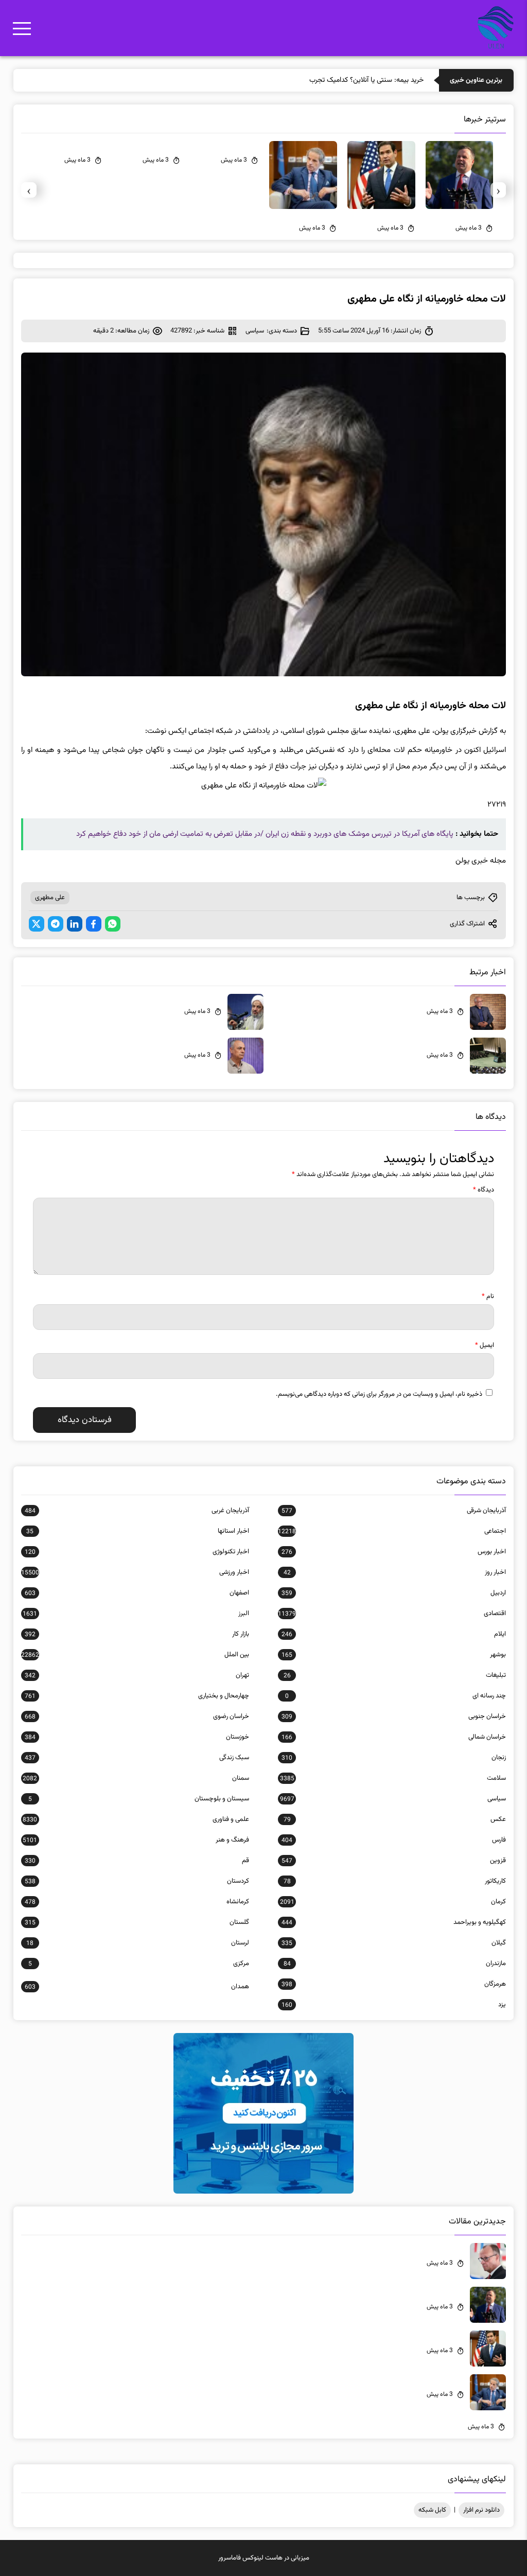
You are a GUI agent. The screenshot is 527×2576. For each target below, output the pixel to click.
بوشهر (394, 1655)
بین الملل (135, 1655)
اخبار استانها (138, 1531)
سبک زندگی (137, 1758)
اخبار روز (395, 1572)
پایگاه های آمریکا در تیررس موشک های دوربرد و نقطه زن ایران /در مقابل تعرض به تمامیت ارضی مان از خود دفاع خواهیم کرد (265, 834)
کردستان (137, 1881)
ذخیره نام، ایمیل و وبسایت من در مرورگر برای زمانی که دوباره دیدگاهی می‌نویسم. (379, 1394)
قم (137, 1861)
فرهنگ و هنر (136, 1840)
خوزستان (137, 1737)
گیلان (394, 1943)
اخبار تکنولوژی (137, 1552)
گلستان (137, 1922)
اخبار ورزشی (135, 1572)
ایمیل (485, 1345)
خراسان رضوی (137, 1716)
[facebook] (94, 924)
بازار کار (137, 1634)
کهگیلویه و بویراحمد (394, 1922)
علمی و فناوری (136, 1819)
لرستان (138, 1943)
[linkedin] (75, 924)
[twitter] (37, 924)
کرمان (393, 1902)
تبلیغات (395, 1675)
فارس (394, 1840)
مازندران (395, 1964)
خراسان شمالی (394, 1737)
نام (488, 1296)
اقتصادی (392, 1614)
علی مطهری (50, 898)
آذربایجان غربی (137, 1511)
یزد (394, 2005)
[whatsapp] (113, 924)
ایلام (394, 1634)
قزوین (394, 1861)
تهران (137, 1675)
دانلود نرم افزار (481, 2510)
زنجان (394, 1758)
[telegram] (56, 924)
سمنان (136, 1778)
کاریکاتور (395, 1881)
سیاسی (255, 331)
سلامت (393, 1778)
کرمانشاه (137, 1902)
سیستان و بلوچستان (139, 1799)
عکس (395, 1819)
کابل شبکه (432, 2510)
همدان (137, 1987)
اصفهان (137, 1593)
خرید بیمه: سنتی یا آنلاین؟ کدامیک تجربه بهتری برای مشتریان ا (336, 80)
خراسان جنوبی (394, 1716)
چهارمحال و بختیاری (137, 1696)
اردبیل (394, 1593)
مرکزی (139, 1964)
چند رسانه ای (396, 1696)
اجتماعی (392, 1531)
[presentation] (498, 190)
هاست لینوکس (262, 2558)
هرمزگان (394, 1984)
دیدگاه (484, 1190)
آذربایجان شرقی (394, 1511)
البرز (136, 1614)
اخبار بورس (394, 1552)
